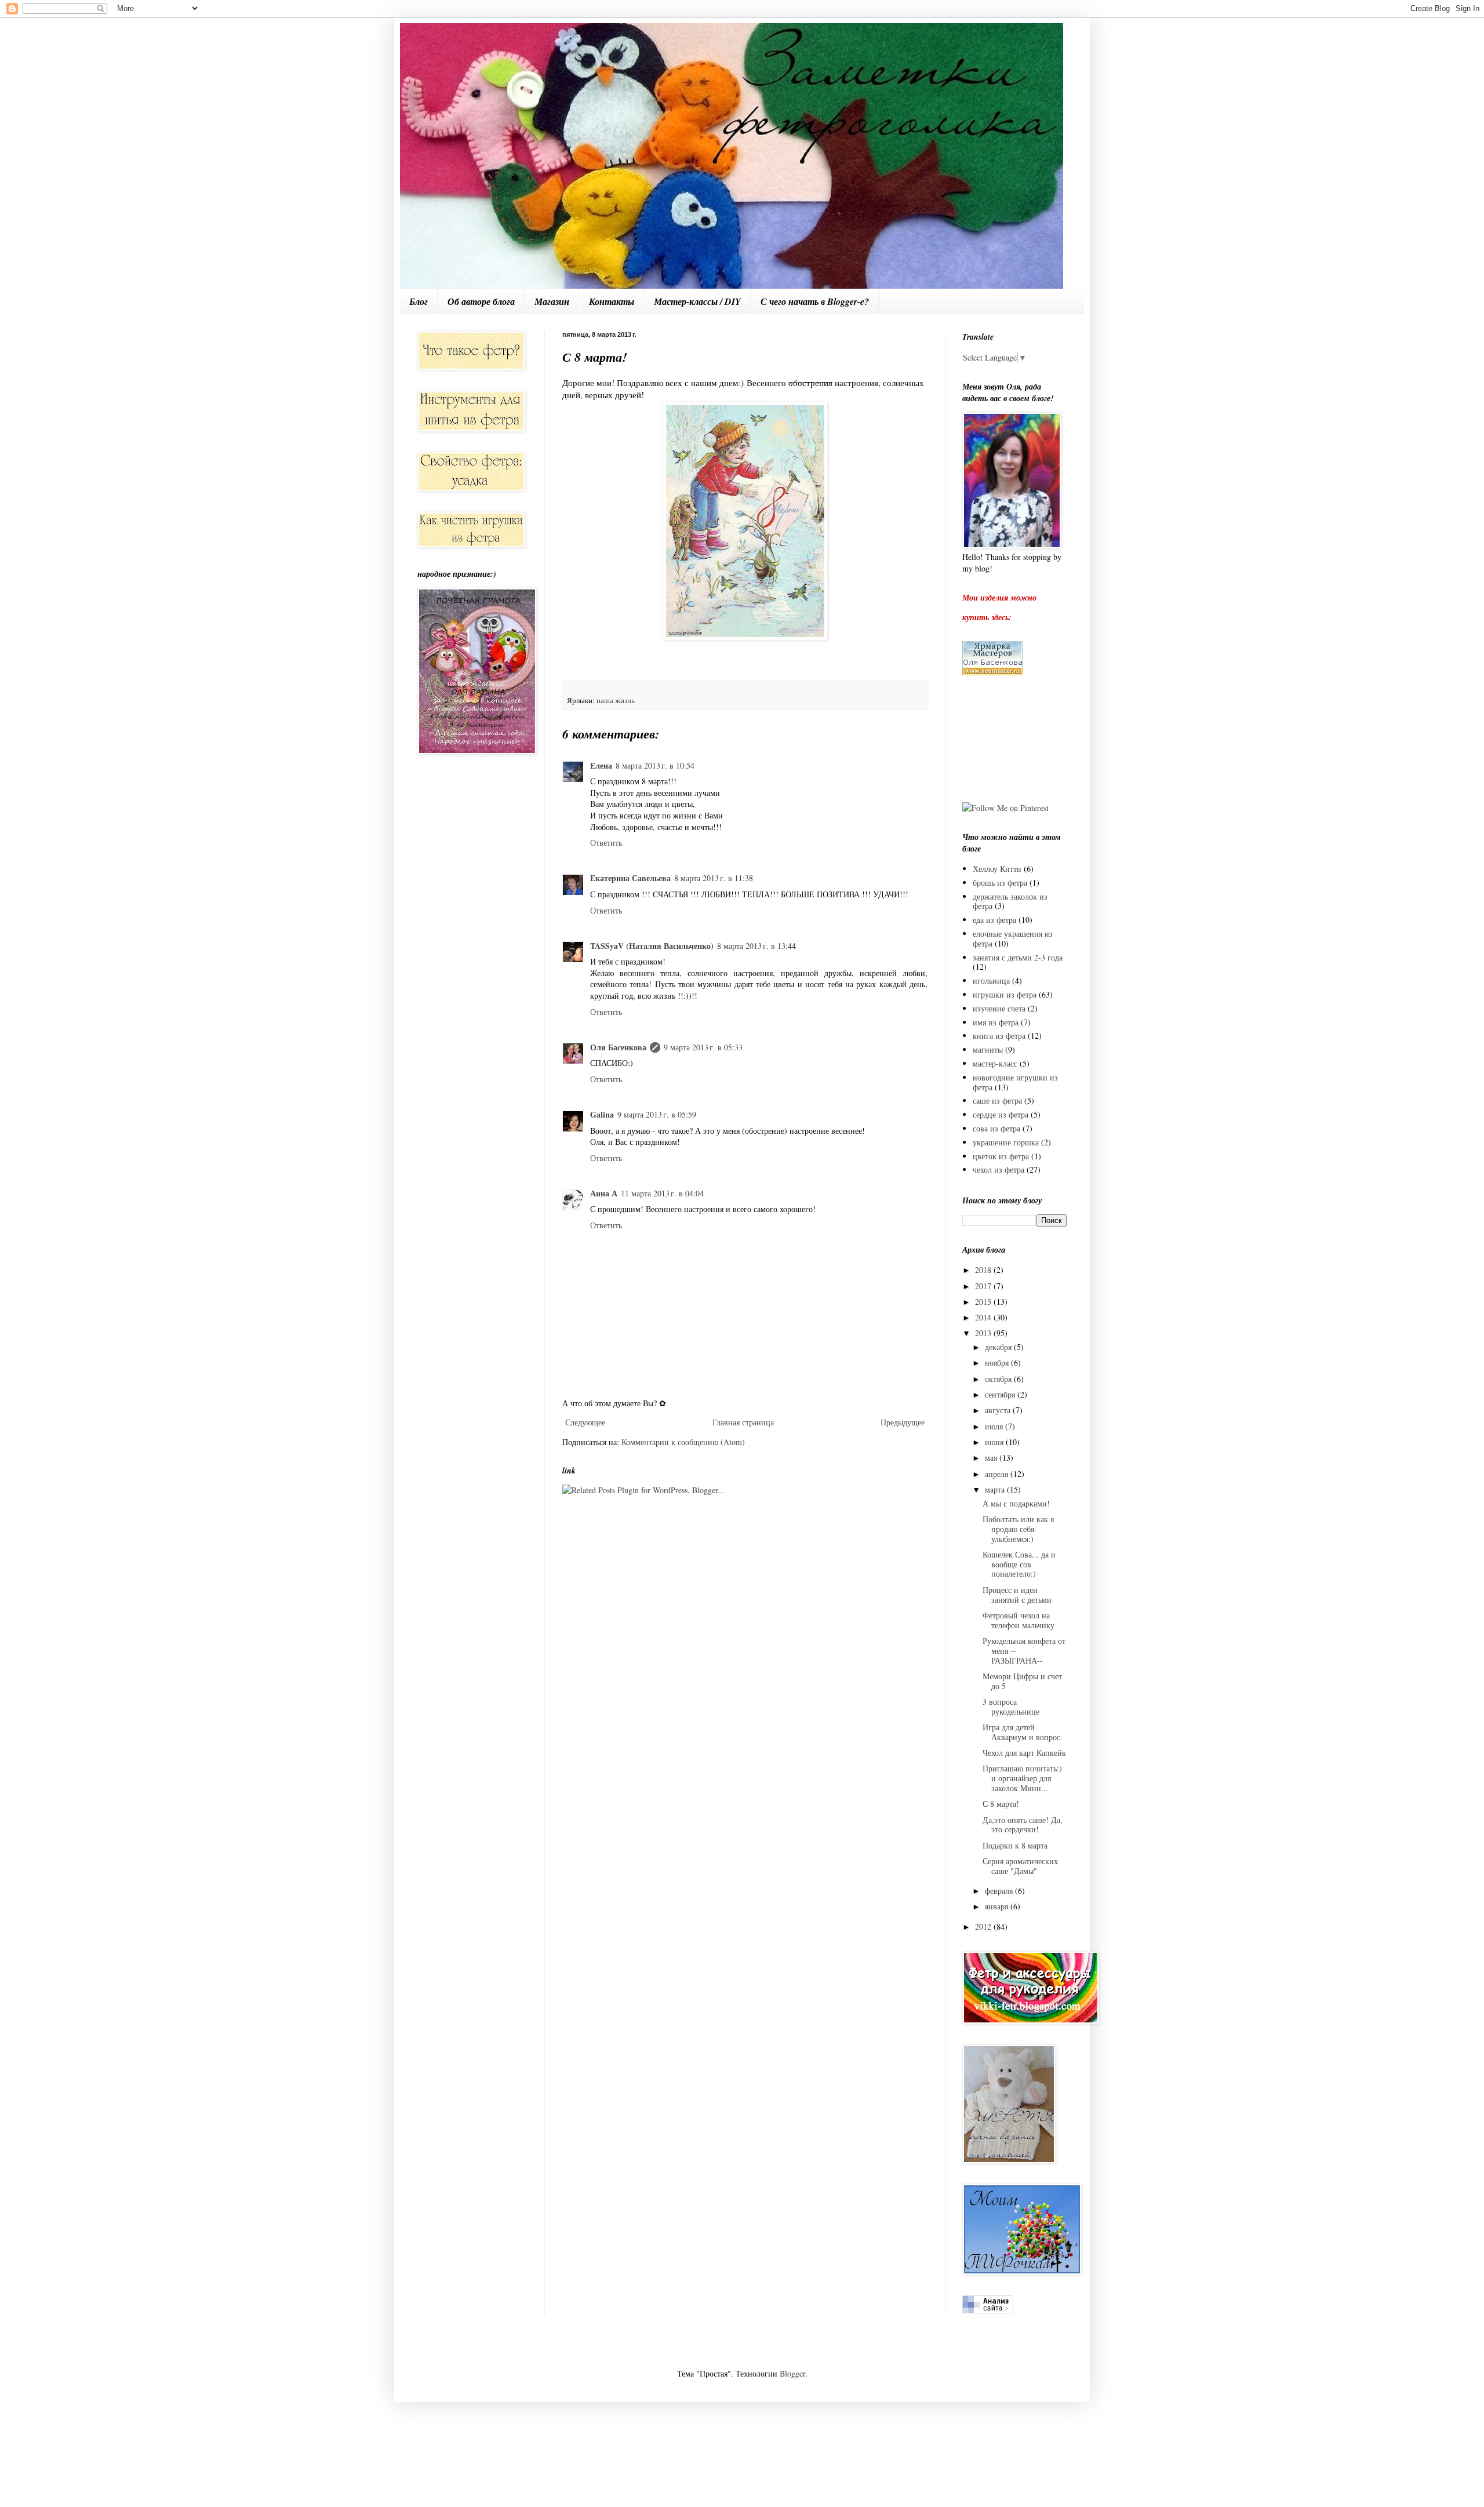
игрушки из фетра (1005, 994)
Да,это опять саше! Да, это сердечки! (1023, 1825)
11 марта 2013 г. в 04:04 (662, 1193)
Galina (602, 1114)
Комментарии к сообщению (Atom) (683, 1442)
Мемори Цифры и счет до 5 (1022, 1681)
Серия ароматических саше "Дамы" (1020, 1866)
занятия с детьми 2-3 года (1018, 957)
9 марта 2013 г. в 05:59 (657, 1114)
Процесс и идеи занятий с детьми (1017, 1595)
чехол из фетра (999, 1169)
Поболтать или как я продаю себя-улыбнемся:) (1018, 1529)
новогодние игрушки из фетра (1015, 1082)
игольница (991, 980)
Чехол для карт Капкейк (1024, 1753)
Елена (601, 765)
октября (999, 1379)
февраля (1000, 1891)
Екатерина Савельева (630, 878)
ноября (998, 1362)
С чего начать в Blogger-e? (815, 301)
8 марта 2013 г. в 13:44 (756, 946)
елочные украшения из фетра (1013, 938)
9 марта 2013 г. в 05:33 (703, 1047)
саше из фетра (997, 1100)
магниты (988, 1049)
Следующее (585, 1422)
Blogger (792, 2373)
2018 (984, 1270)
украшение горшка (1006, 1142)
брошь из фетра (1000, 883)
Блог (419, 301)
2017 (984, 1286)
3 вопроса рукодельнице (1011, 1706)
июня (995, 1442)
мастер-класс (995, 1063)
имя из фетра (996, 1022)
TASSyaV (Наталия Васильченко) (652, 946)
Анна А (604, 1193)
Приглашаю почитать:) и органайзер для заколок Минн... (1022, 1778)
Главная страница (743, 1422)
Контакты (612, 301)
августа (999, 1410)
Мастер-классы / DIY (697, 301)
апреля (998, 1474)
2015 (984, 1302)
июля (995, 1426)
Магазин (552, 301)
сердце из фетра (1001, 1114)
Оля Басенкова (618, 1047)
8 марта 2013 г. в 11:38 (714, 878)
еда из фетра (994, 920)
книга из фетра (999, 1036)
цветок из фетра (1001, 1156)
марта (996, 1489)
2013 (984, 1333)
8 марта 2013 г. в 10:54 (655, 765)
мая (992, 1458)
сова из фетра (996, 1128)
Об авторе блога (481, 301)
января (998, 1906)
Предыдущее (903, 1422)
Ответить (606, 843)
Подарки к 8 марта (1015, 1845)
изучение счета (999, 1008)
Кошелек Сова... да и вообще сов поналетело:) (1019, 1564)
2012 (984, 1926)
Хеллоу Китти (997, 869)
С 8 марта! (1001, 1804)
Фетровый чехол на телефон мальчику (1019, 1620)
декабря (999, 1347)
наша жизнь (616, 701)
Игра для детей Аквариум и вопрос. (1023, 1732)
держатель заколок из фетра (1010, 901)
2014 (984, 1317)
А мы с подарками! (1016, 1503)
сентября (1001, 1394)
